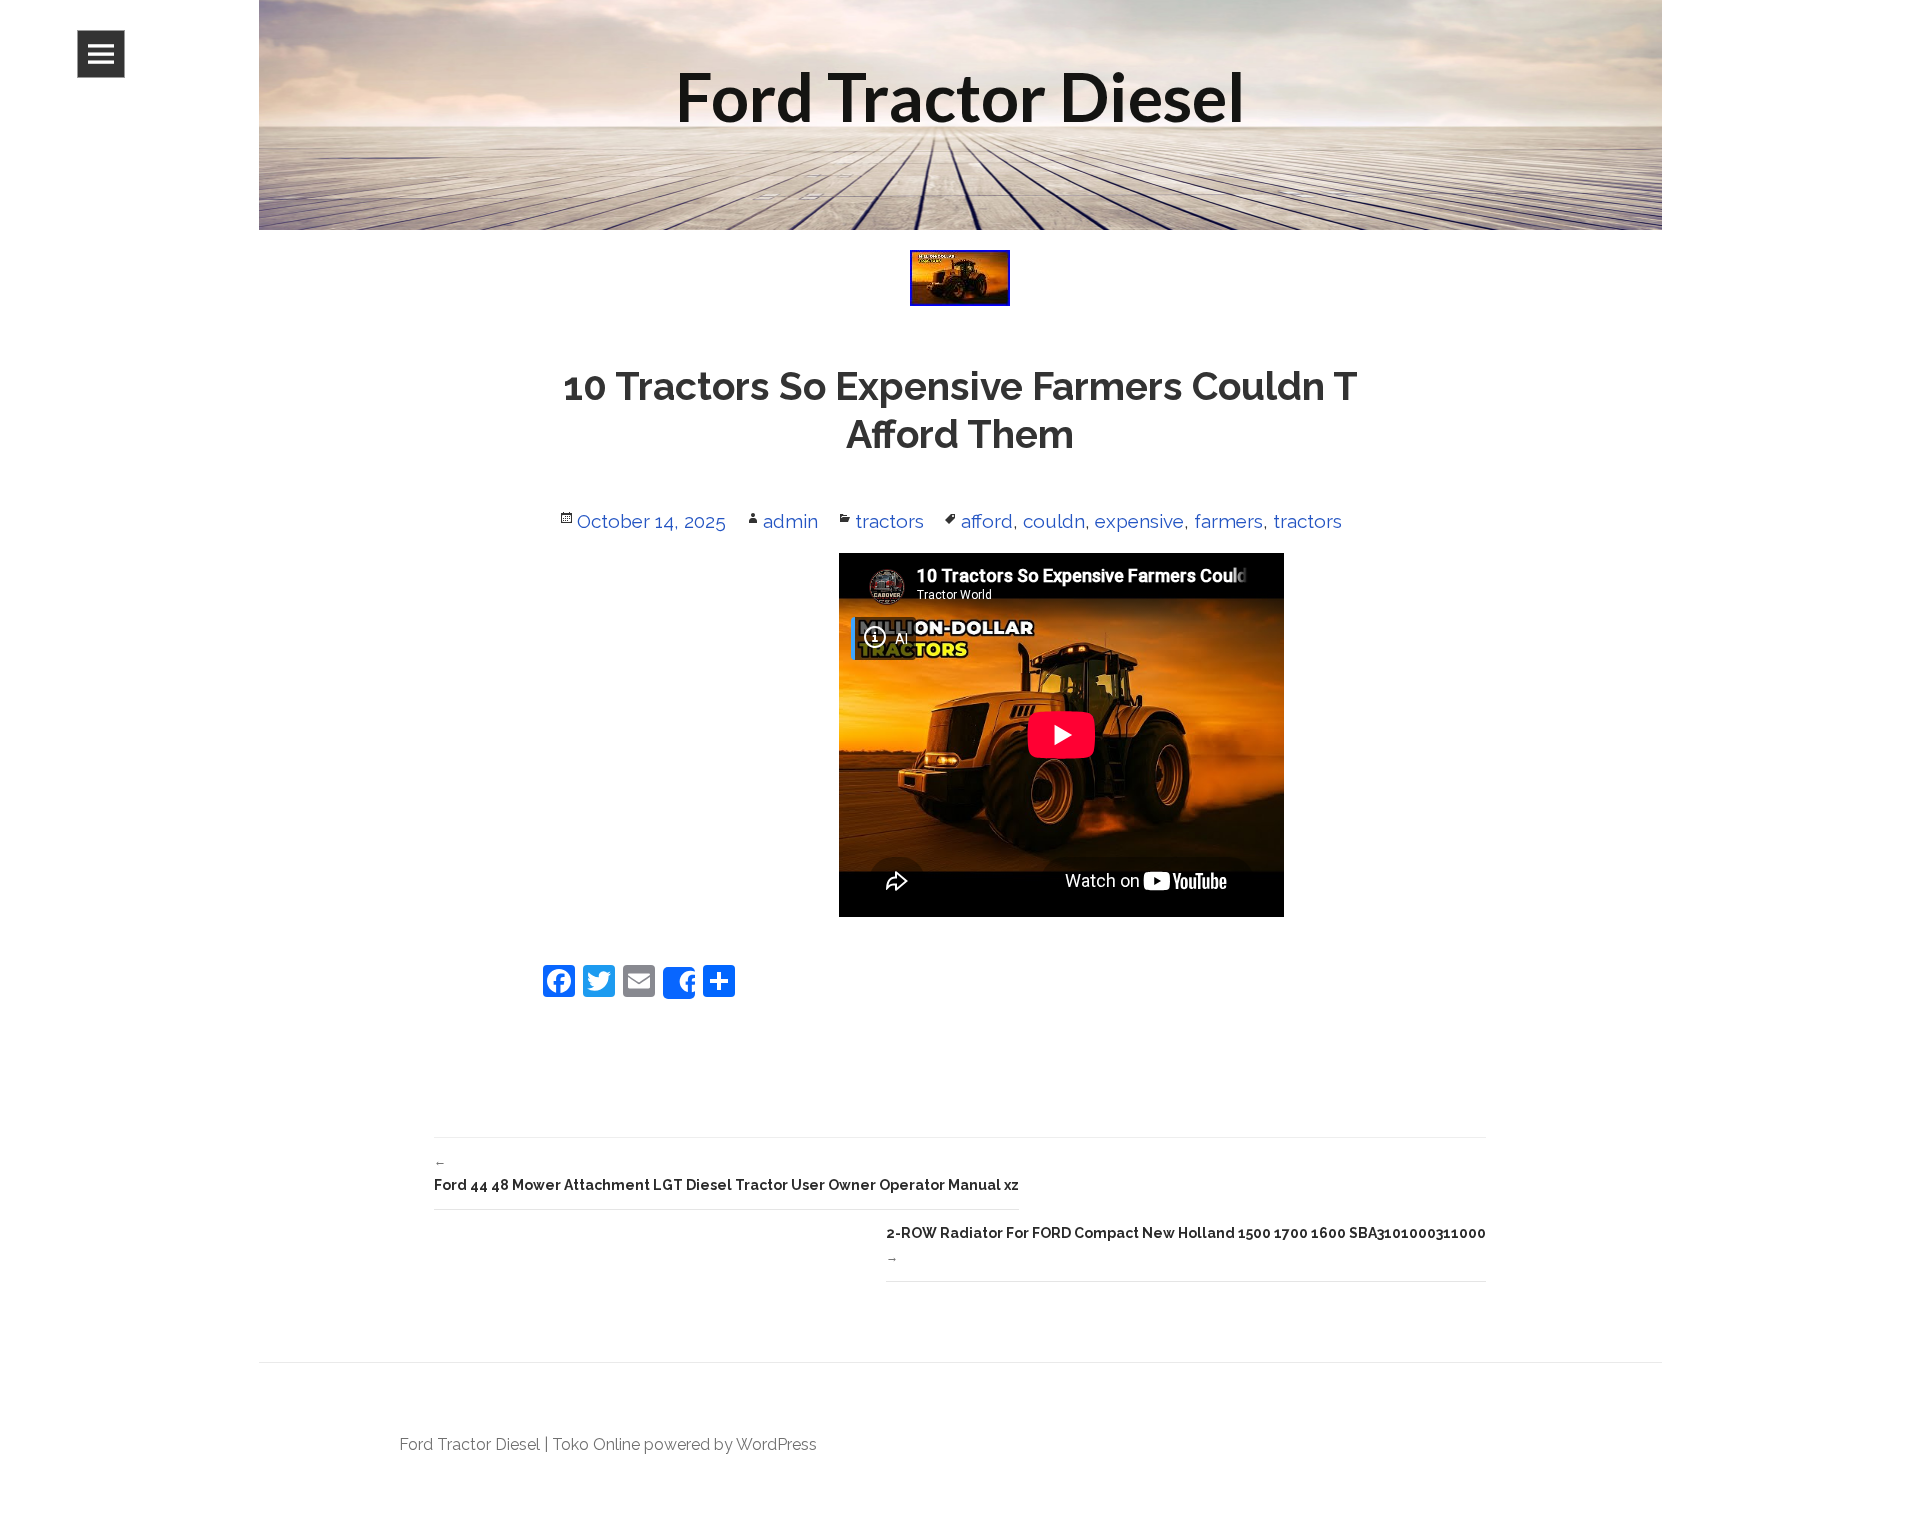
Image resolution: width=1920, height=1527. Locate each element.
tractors (889, 521)
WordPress (776, 1444)
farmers (1228, 521)
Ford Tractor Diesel (469, 1444)
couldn (1054, 521)
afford (987, 521)
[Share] (679, 983)
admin (790, 521)
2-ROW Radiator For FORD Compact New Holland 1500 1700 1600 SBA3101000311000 (1186, 1244)
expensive (1139, 521)
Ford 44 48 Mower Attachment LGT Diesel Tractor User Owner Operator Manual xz (726, 1173)
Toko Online (596, 1444)
